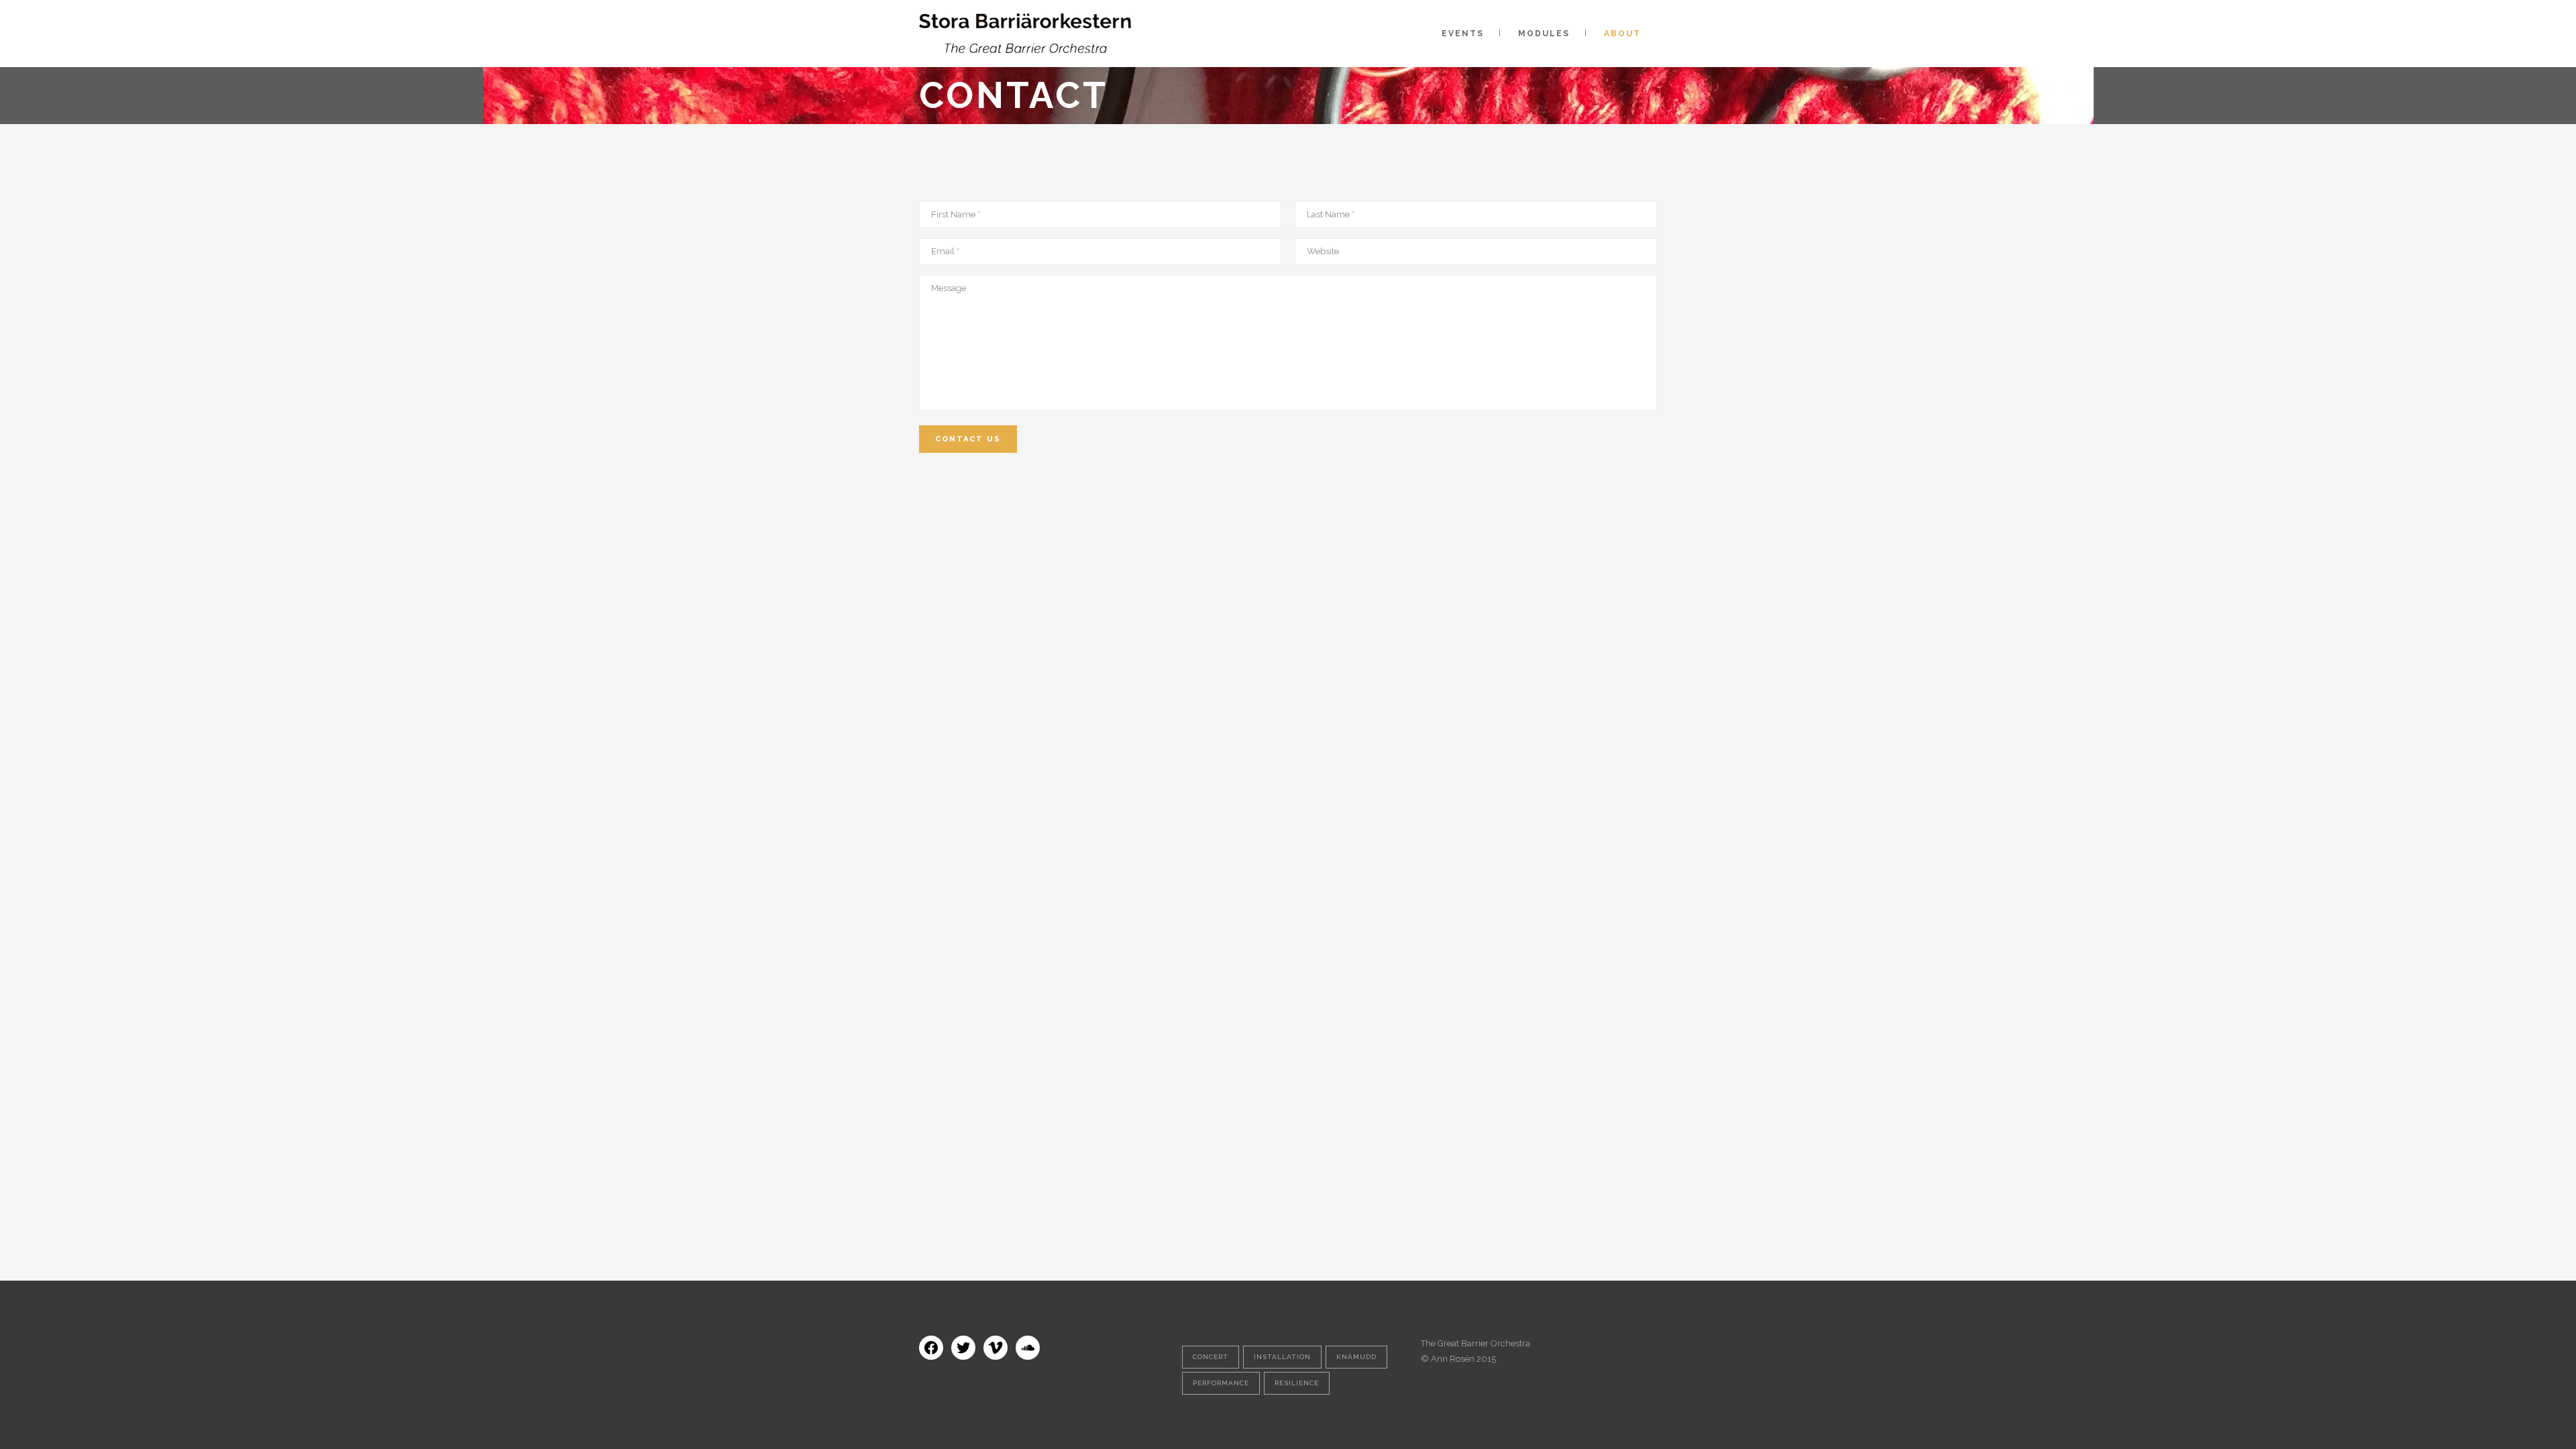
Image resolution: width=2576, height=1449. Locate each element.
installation (1282, 1357)
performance (1221, 1383)
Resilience (1297, 1383)
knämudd (1356, 1357)
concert (1211, 1357)
